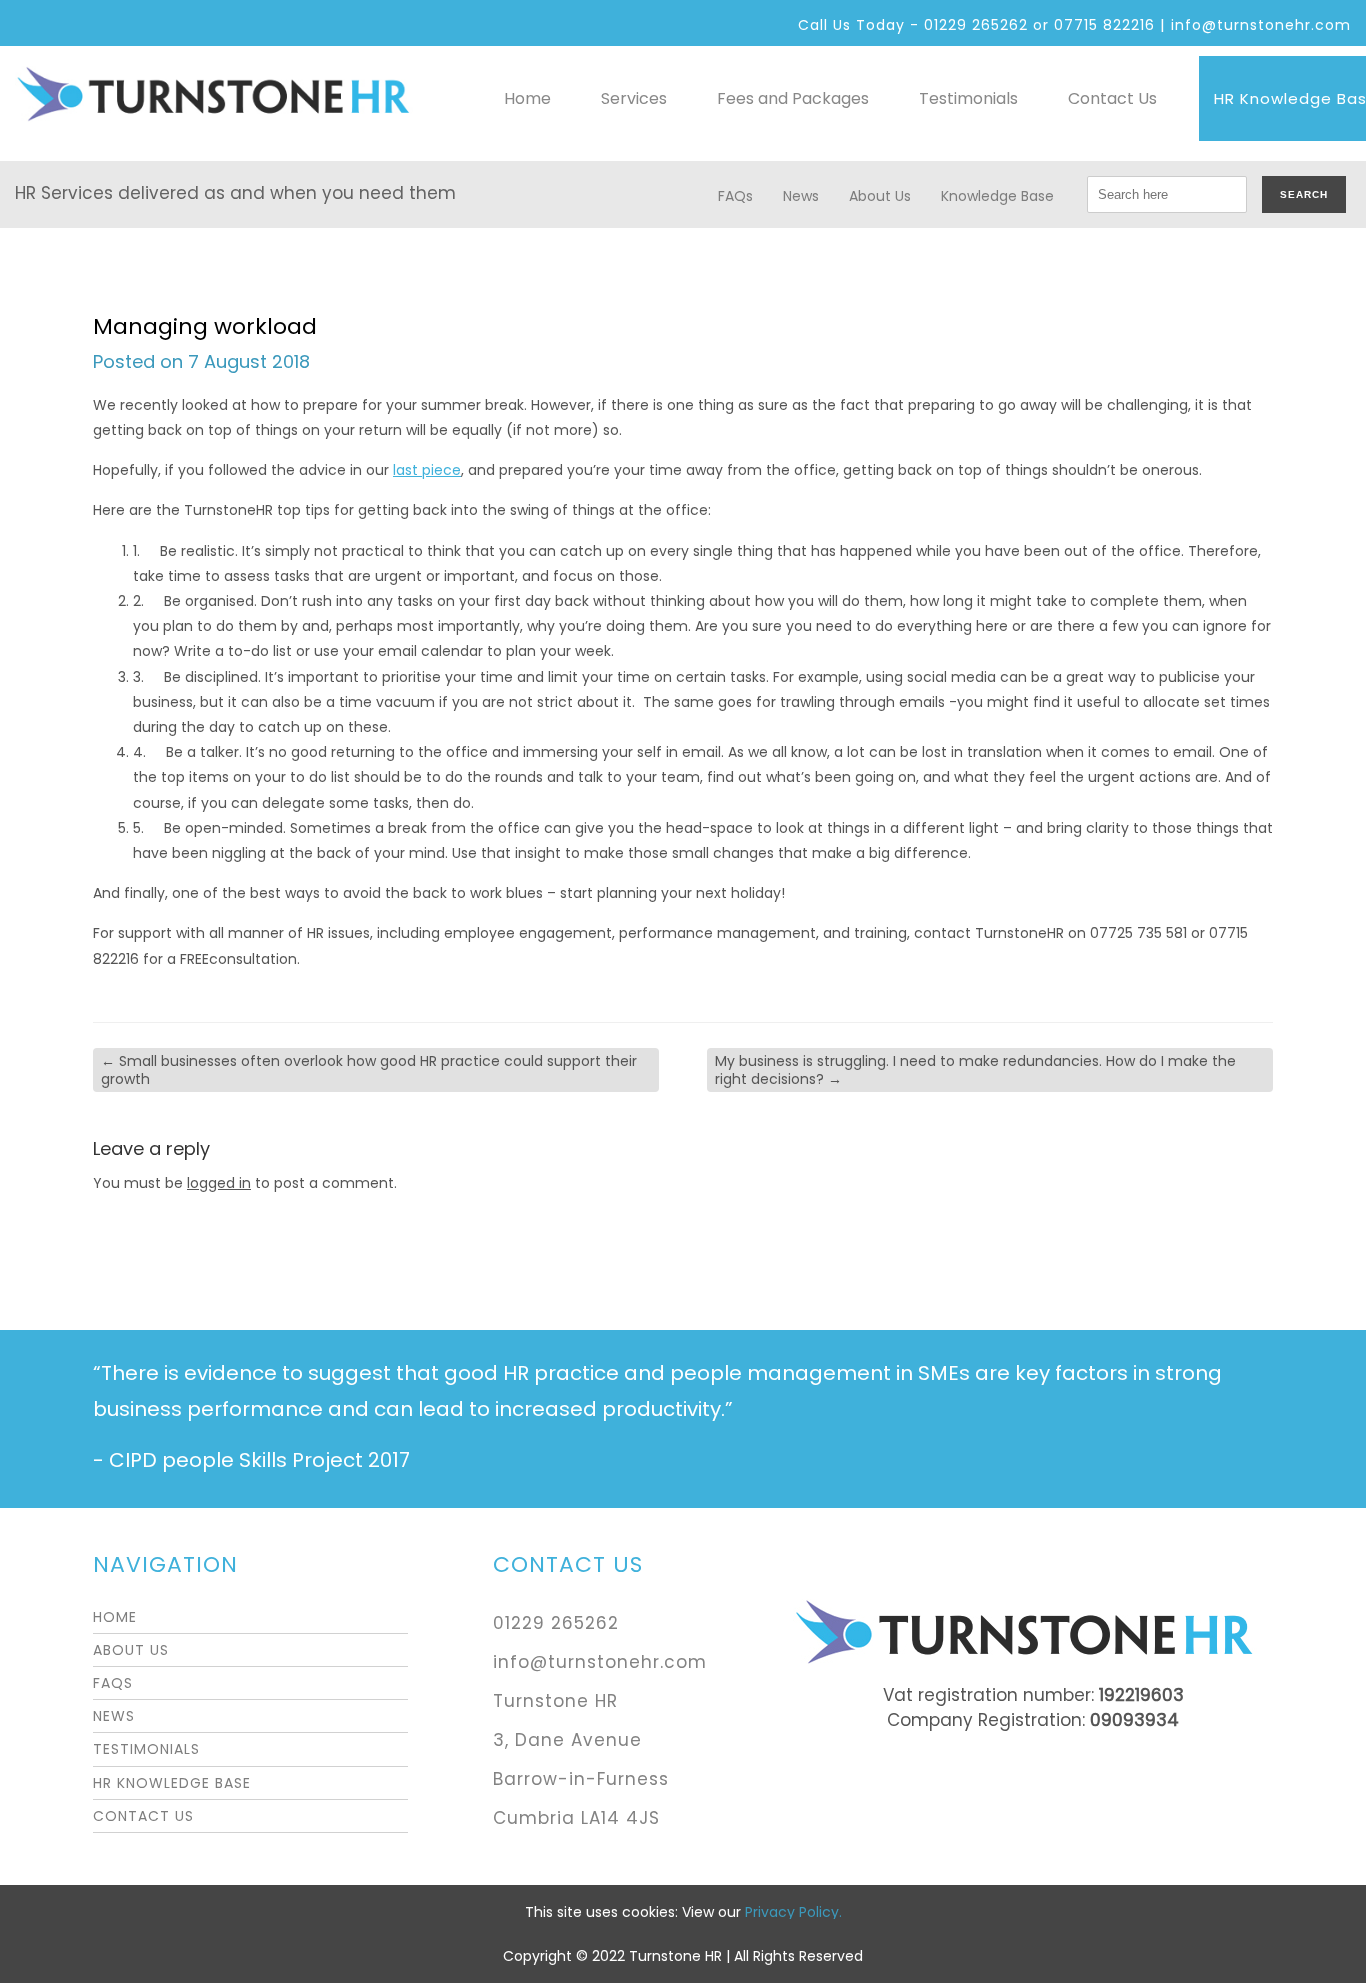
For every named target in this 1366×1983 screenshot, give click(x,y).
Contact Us (1112, 98)
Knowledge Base (997, 196)
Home (527, 98)
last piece (427, 470)
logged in (219, 1183)
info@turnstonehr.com (1261, 25)
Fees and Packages (793, 98)
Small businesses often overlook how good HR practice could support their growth (369, 1070)
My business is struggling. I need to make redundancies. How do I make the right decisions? (975, 1070)
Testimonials (968, 98)
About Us (880, 196)
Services (634, 98)
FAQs (735, 196)
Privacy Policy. (793, 1912)
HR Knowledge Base (172, 1783)
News (801, 196)
